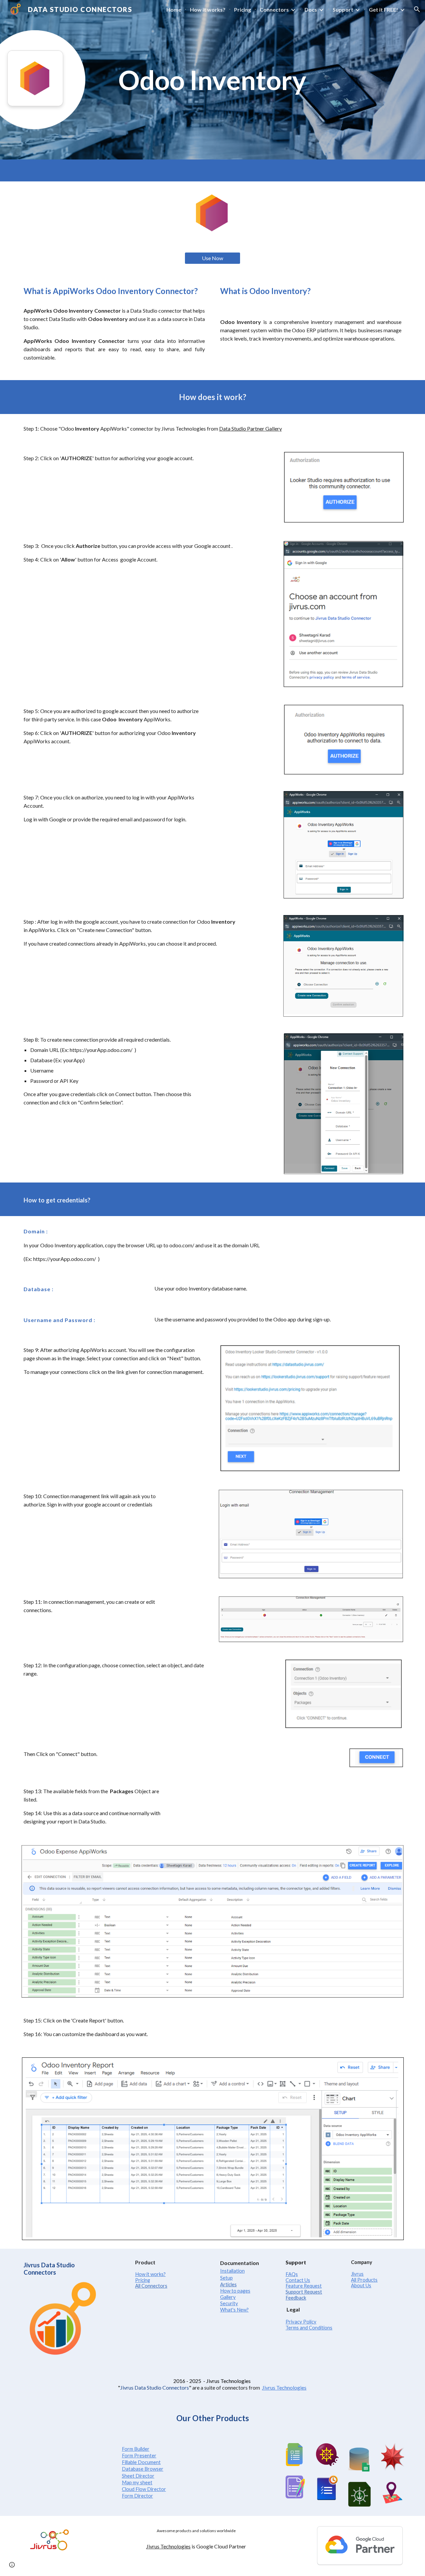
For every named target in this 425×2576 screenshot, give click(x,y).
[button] (417, 9)
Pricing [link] (243, 9)
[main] (212, 80)
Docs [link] (311, 9)
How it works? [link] (208, 9)
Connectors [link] (274, 9)
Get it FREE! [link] (383, 9)
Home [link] (174, 9)
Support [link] (343, 9)
